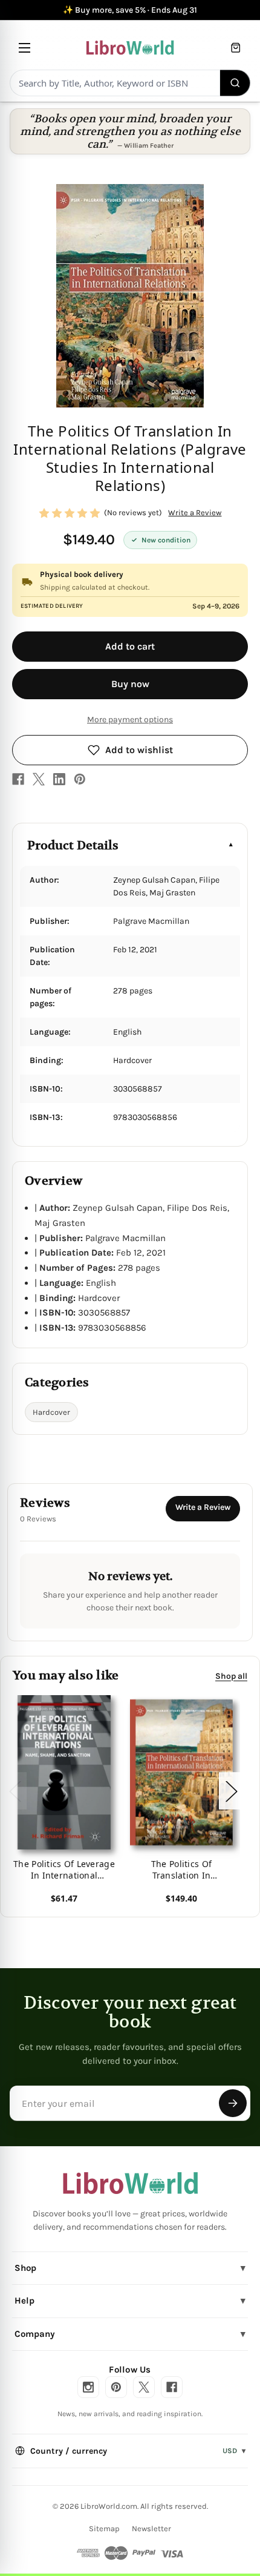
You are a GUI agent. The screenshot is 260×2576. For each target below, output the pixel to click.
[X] (39, 779)
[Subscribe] (233, 2103)
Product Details (73, 845)
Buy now (130, 684)
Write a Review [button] (195, 512)
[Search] (236, 83)
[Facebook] (18, 779)
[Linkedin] (59, 779)
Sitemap (104, 2528)
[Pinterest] (80, 779)
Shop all (231, 1675)
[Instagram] (88, 2387)
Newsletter (151, 2528)
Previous (15, 1790)
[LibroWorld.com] (130, 2183)
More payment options (130, 720)
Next (231, 1790)
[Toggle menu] (24, 48)
